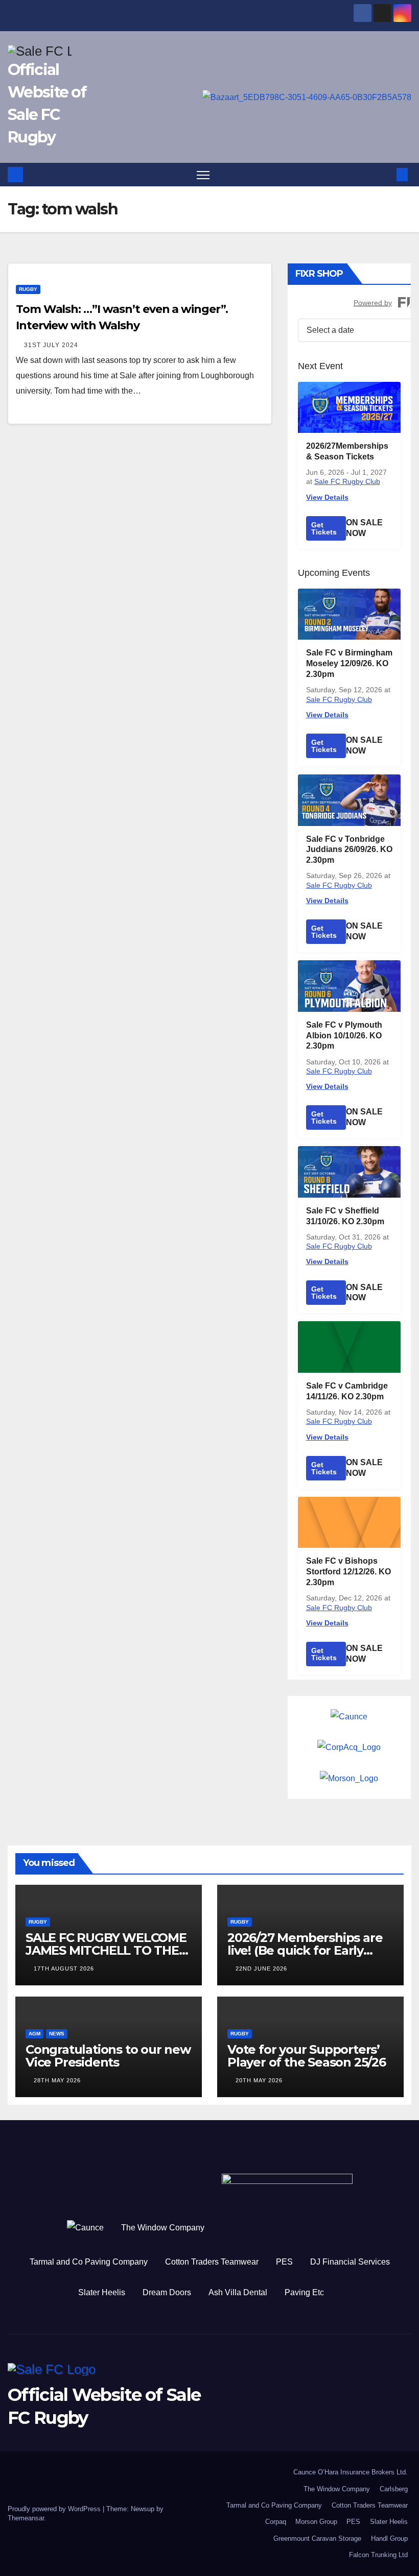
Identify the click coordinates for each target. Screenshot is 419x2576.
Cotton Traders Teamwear (212, 2262)
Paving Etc (304, 2292)
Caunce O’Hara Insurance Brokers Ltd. (351, 2472)
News (57, 2034)
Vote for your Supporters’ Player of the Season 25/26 (307, 2056)
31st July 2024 (51, 345)
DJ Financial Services (350, 2262)
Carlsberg (394, 2489)
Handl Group (389, 2538)
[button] (386, 174)
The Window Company (163, 2228)
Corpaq (276, 2522)
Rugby (28, 289)
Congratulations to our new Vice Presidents (108, 2056)
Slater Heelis (102, 2292)
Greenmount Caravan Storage (317, 2538)
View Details (327, 497)
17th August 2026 (64, 1969)
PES (284, 2262)
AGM (34, 2034)
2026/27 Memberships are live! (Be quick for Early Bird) (305, 1950)
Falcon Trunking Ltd (378, 2555)
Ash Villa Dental (238, 2292)
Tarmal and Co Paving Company (89, 2262)
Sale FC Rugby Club (347, 481)
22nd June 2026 (261, 1969)
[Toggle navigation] (203, 175)
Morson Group (316, 2522)
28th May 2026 (57, 2080)
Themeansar (26, 2518)
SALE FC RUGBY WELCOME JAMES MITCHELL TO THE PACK (106, 1950)
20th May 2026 (259, 2080)
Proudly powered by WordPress (55, 2509)
